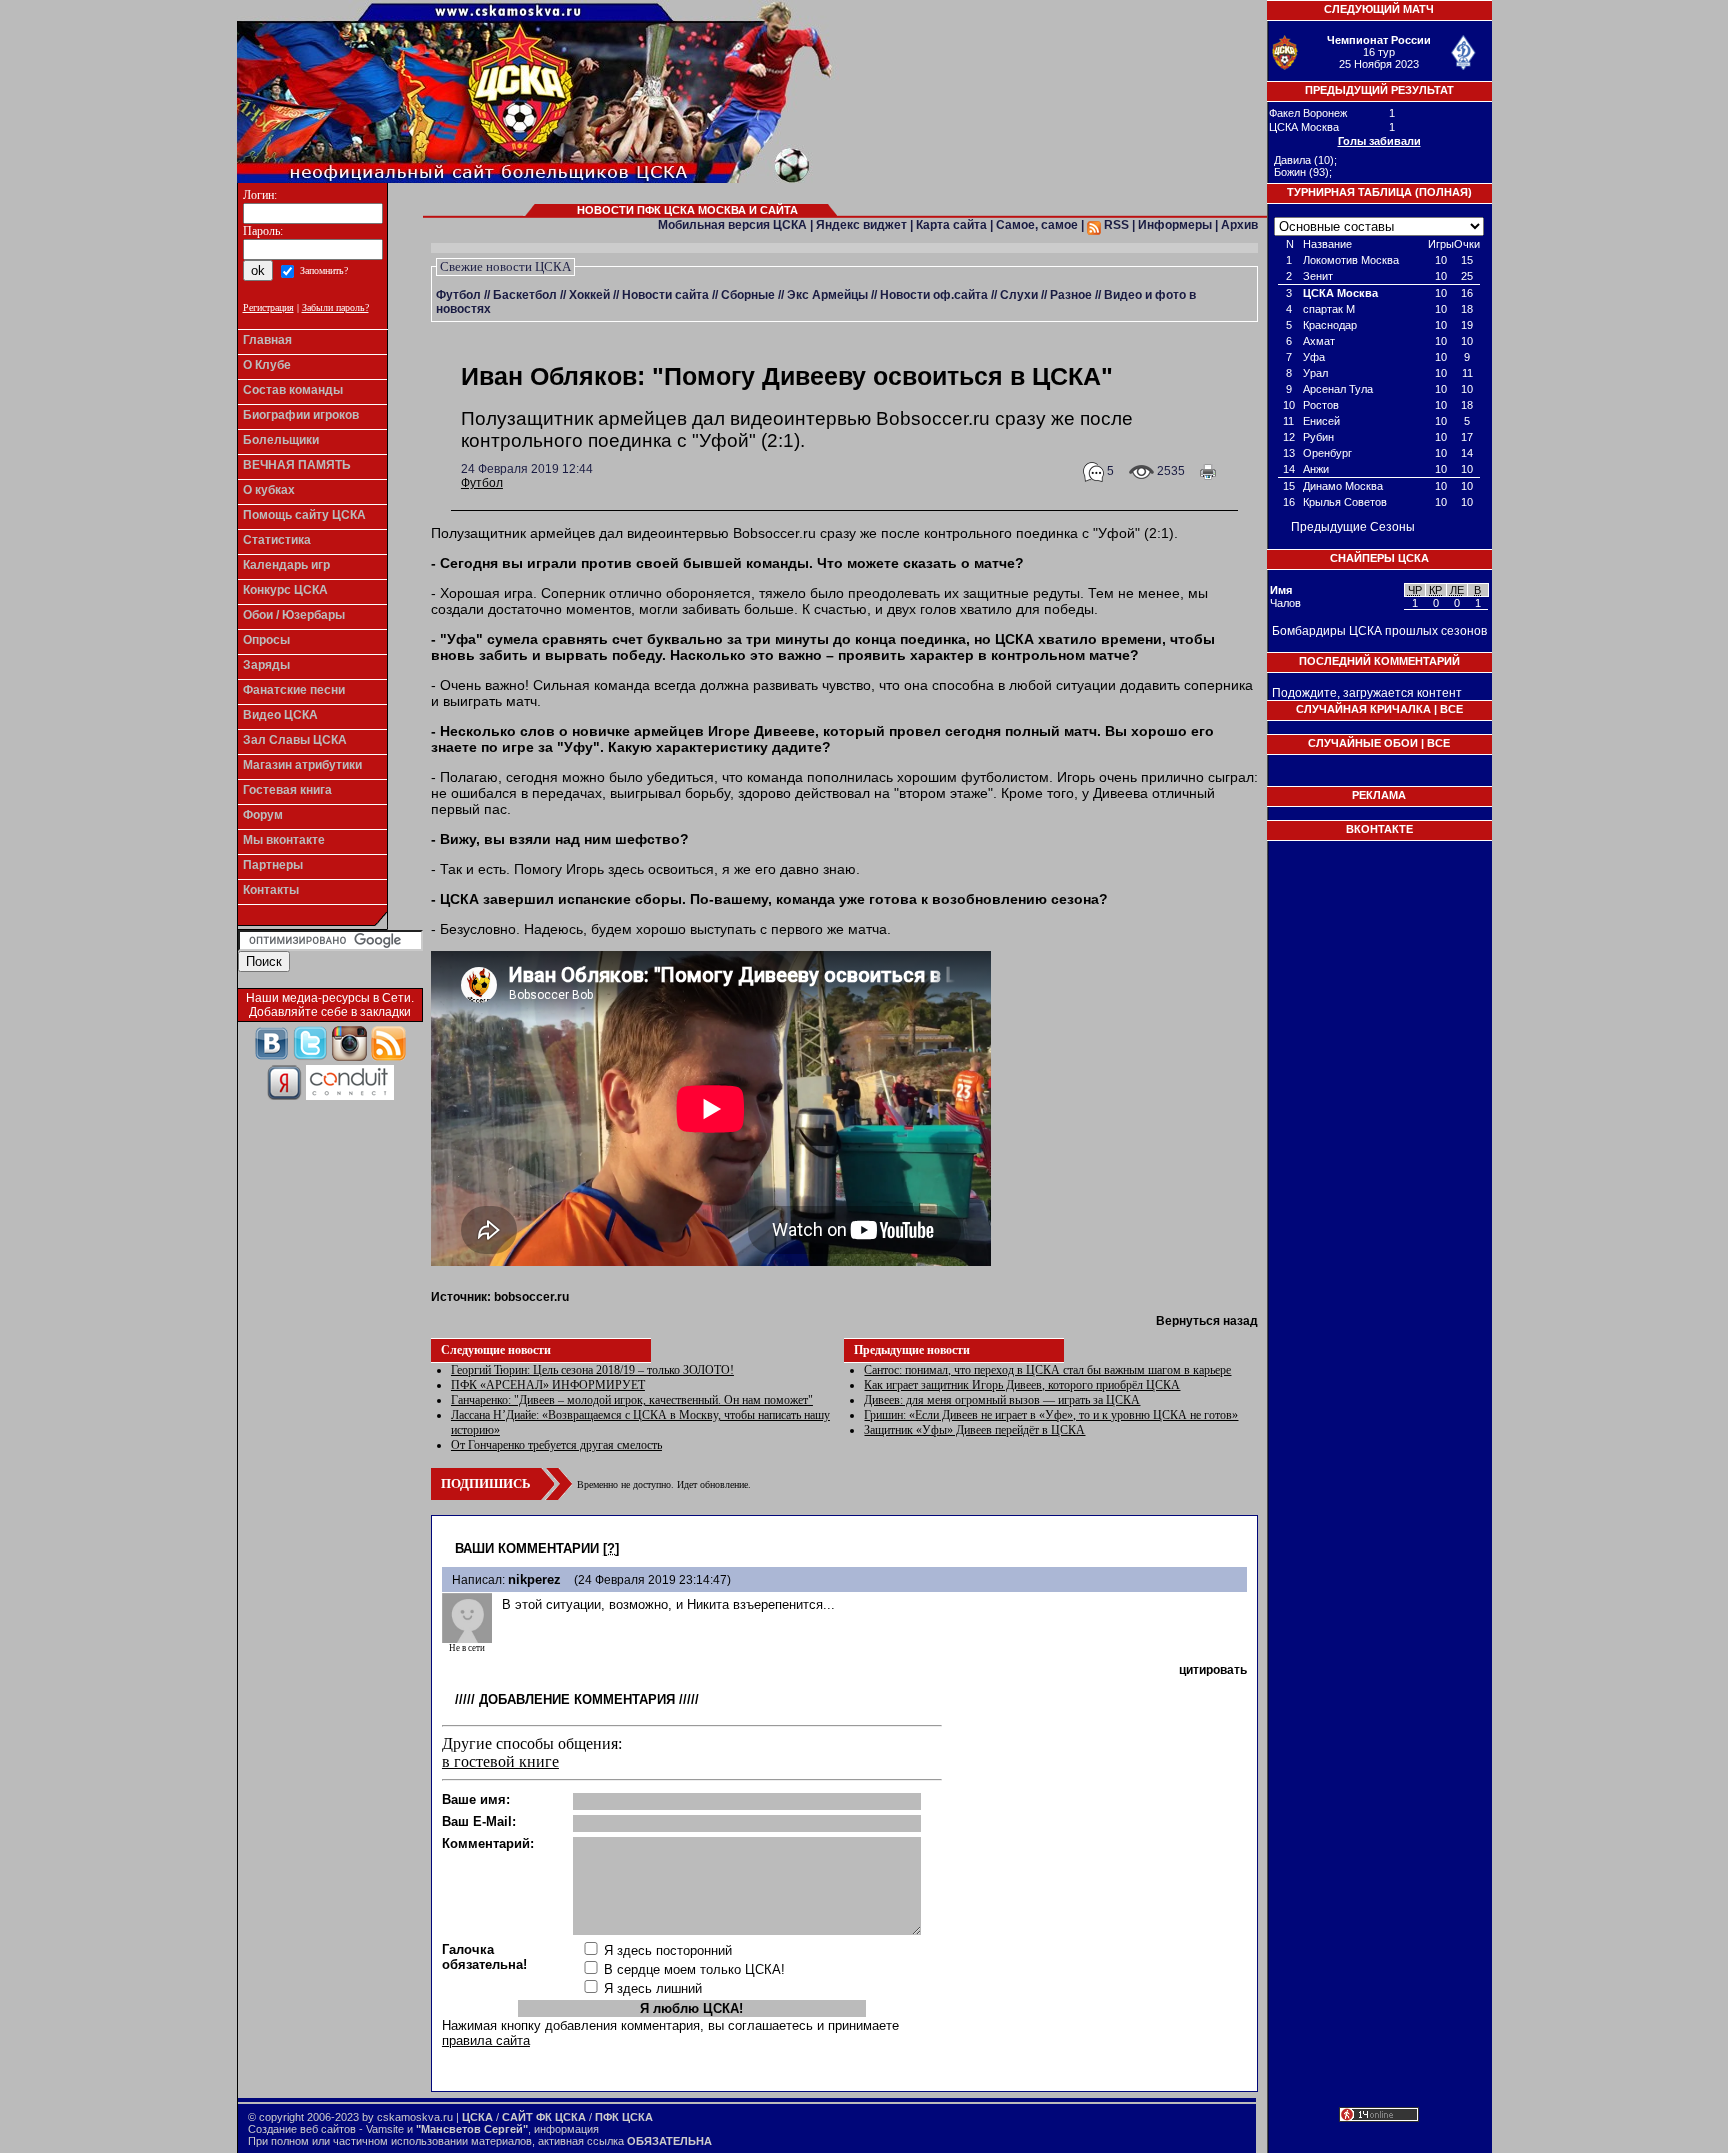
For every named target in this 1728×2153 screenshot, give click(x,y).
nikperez (534, 1579)
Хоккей (589, 295)
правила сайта (486, 2040)
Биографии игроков (301, 415)
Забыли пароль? (335, 307)
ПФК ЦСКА (624, 2117)
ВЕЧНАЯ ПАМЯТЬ (297, 465)
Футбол (458, 295)
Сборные (748, 295)
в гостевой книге (500, 1761)
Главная (267, 340)
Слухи (1019, 295)
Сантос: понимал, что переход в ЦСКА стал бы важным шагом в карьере (1047, 1370)
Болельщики (281, 440)
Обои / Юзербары (294, 615)
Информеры (1175, 225)
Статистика (277, 540)
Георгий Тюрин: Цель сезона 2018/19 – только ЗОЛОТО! (592, 1370)
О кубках (269, 490)
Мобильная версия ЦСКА (732, 225)
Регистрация (268, 307)
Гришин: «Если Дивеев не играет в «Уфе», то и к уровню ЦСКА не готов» (1051, 1415)
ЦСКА (477, 2117)
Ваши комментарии (527, 1548)
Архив (1239, 225)
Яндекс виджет (861, 225)
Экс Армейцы (827, 295)
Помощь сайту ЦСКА (304, 515)
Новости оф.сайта (934, 295)
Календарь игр (286, 565)
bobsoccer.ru (531, 1297)
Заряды (266, 665)
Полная (1443, 192)
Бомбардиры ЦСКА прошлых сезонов (1379, 631)
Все (1451, 709)
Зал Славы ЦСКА (295, 740)
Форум (263, 815)
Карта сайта (951, 225)
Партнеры (273, 865)
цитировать (1213, 1670)
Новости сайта (665, 295)
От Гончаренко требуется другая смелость (556, 1445)
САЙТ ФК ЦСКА (544, 2117)
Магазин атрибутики (302, 765)
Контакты (271, 890)
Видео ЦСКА (280, 715)
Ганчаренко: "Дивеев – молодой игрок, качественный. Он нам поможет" (632, 1400)
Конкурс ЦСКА (285, 590)
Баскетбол (525, 295)
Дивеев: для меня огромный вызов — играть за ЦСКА (1002, 1400)
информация (566, 2129)
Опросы (266, 640)
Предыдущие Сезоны (1353, 527)
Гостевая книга (287, 790)
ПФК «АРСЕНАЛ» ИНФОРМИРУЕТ (548, 1385)
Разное (1071, 295)
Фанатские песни (294, 690)
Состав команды (293, 390)
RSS (1115, 225)
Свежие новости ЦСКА (505, 266)
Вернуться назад (1207, 1321)
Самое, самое (1037, 225)
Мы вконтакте (284, 840)
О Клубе (267, 365)
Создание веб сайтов (302, 2129)
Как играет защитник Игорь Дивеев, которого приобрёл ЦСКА (1022, 1385)
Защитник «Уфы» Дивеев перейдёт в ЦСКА (974, 1430)
